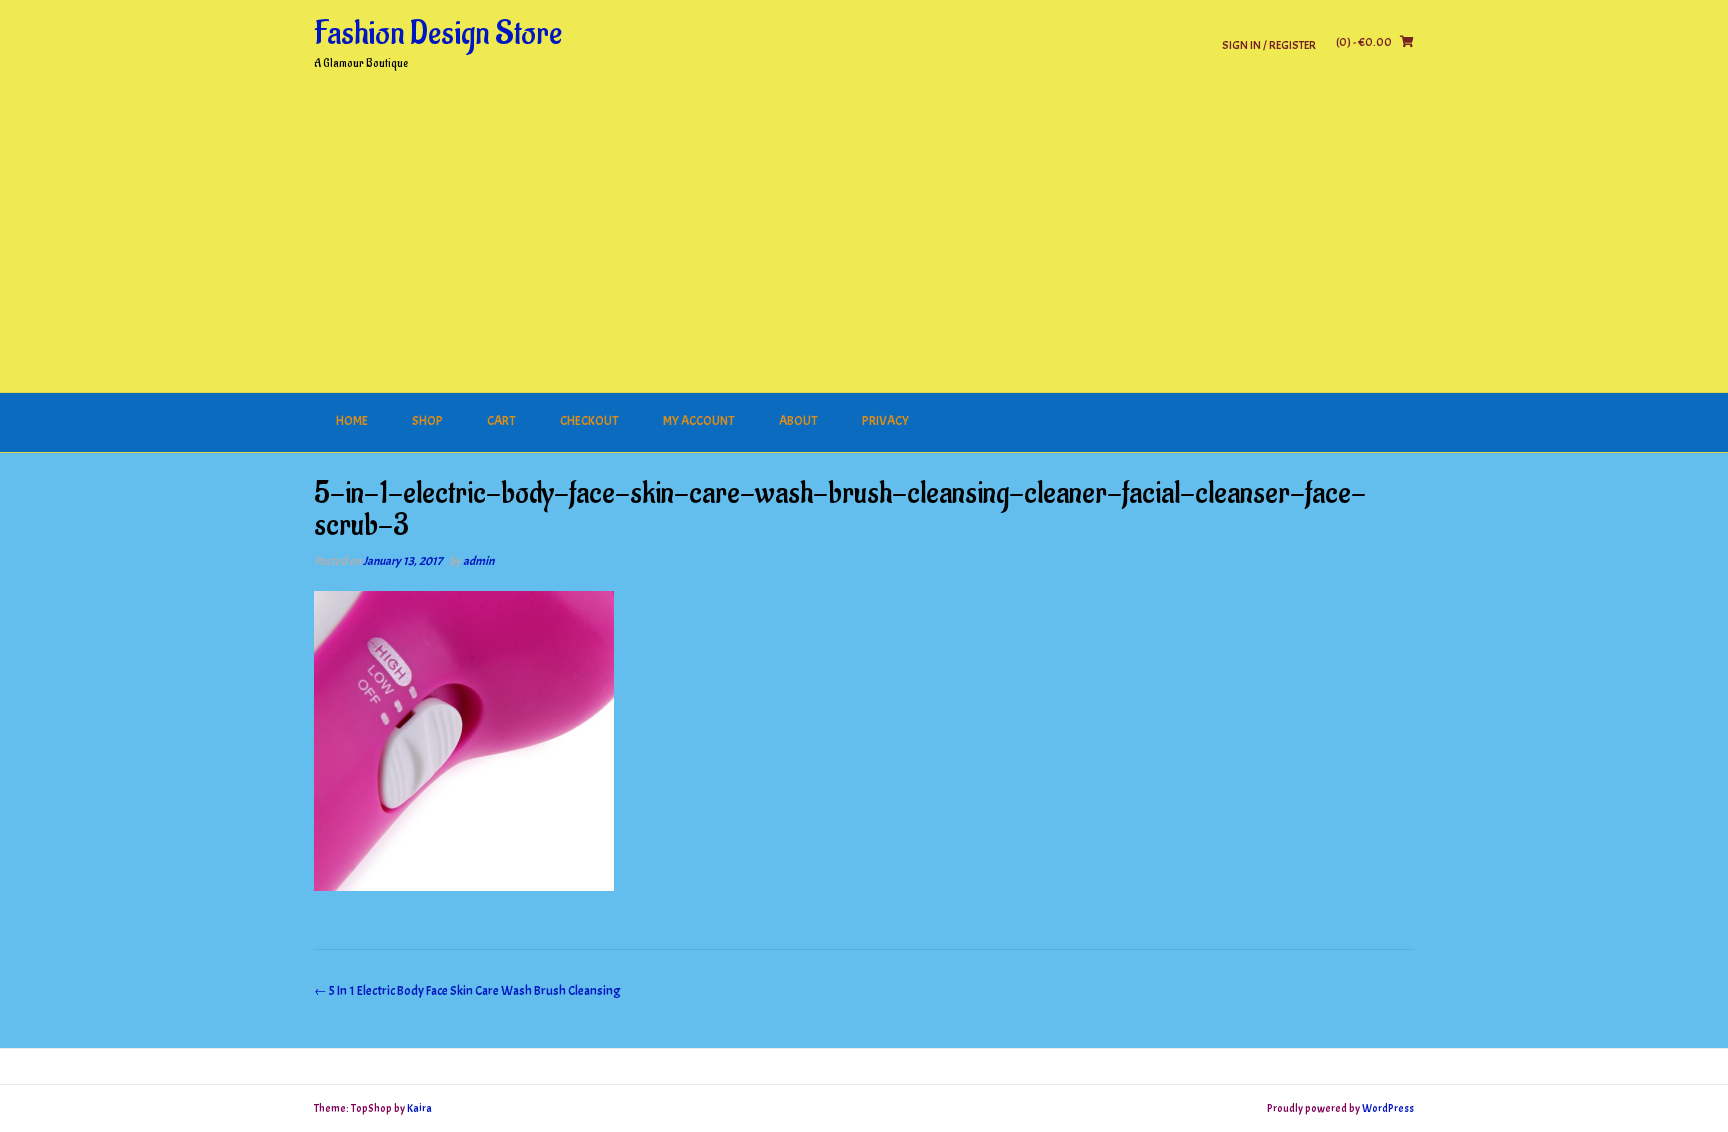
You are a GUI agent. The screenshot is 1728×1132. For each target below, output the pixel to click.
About (798, 421)
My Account (699, 421)
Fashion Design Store (438, 34)
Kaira (419, 1108)
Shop (427, 421)
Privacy (885, 421)
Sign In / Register (1269, 44)
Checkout (589, 421)
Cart (501, 421)
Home (352, 421)
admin (478, 561)
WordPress (1388, 1108)
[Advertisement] (864, 243)
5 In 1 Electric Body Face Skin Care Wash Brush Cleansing (467, 991)
